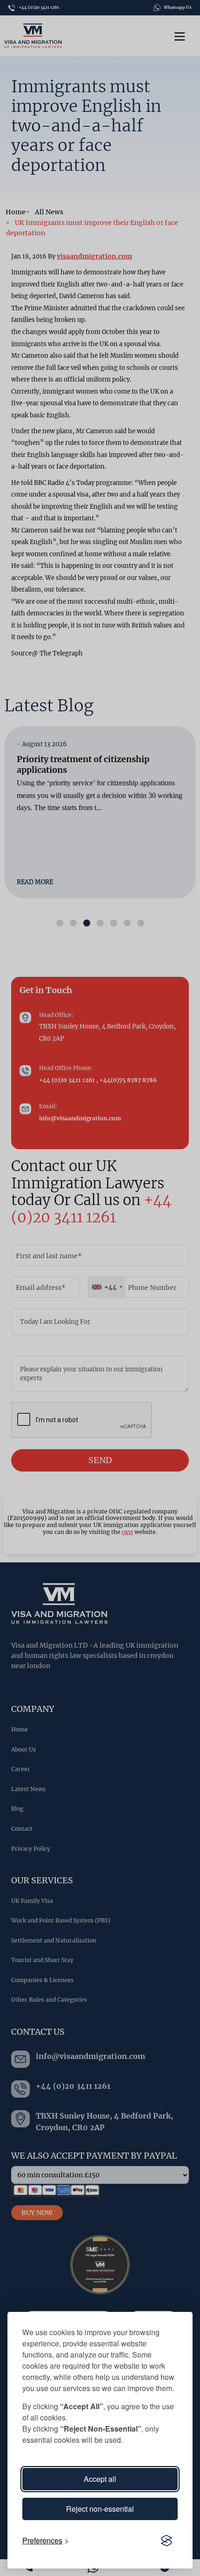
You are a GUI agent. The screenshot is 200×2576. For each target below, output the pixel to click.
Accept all (100, 2479)
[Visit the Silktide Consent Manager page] (167, 2541)
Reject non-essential (100, 2509)
